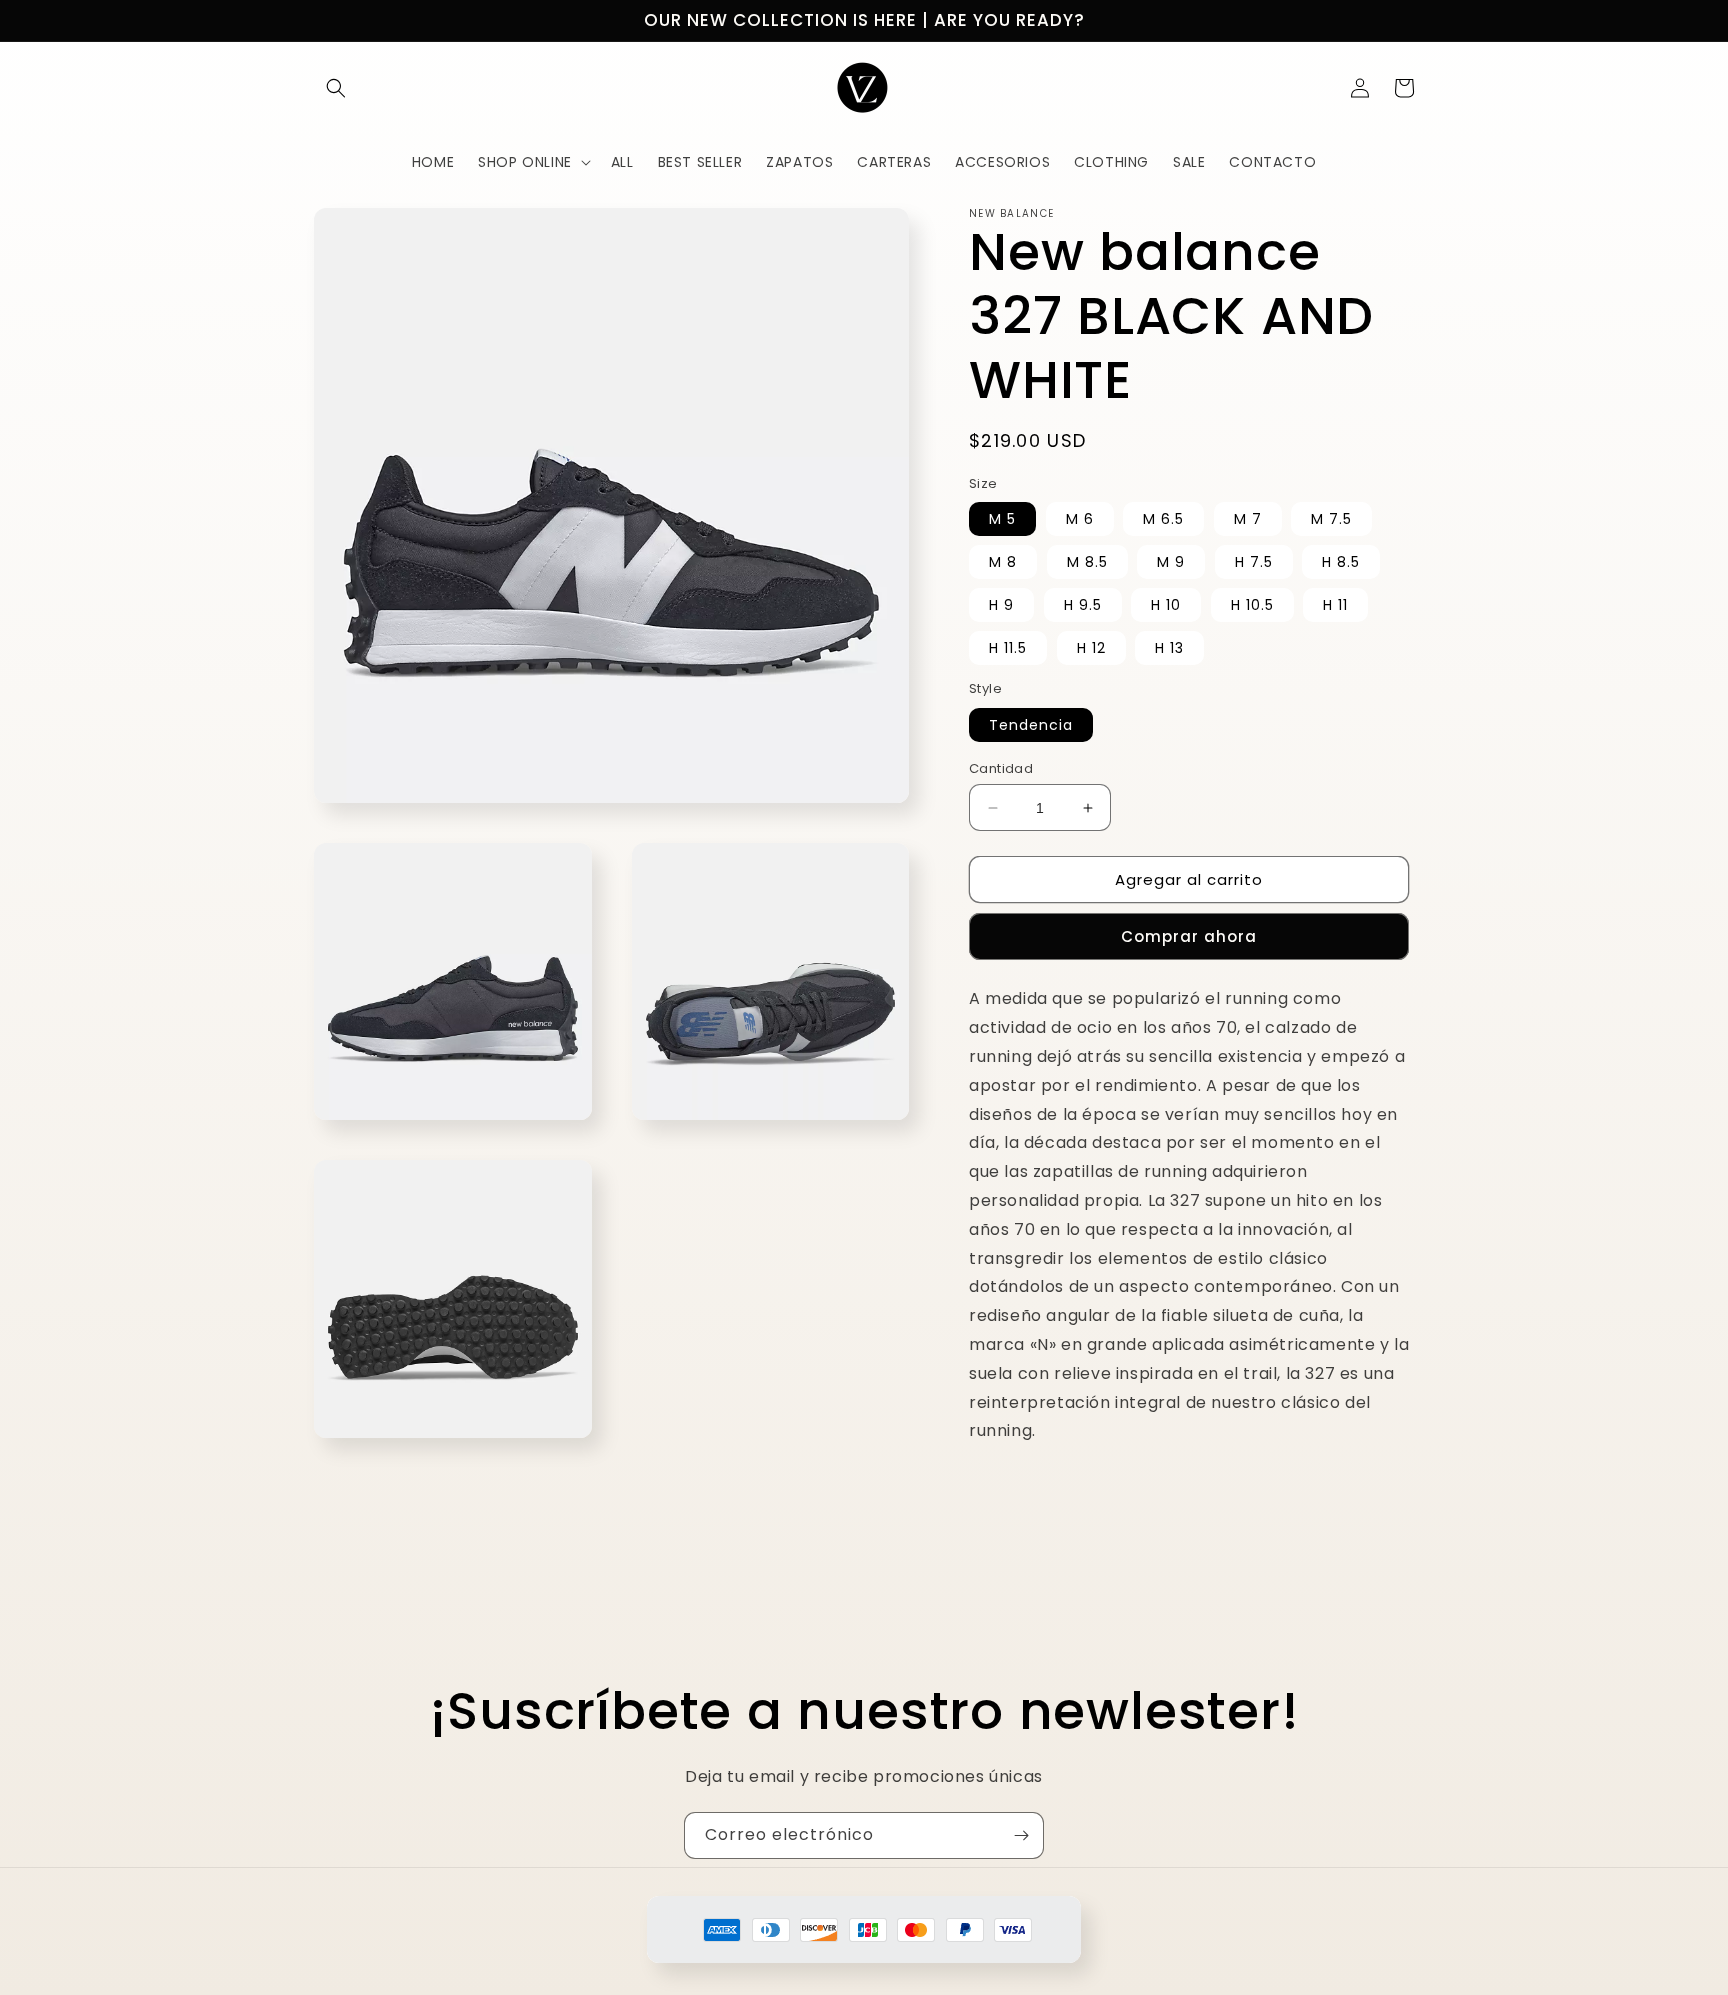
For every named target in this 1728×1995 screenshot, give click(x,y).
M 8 (1003, 562)
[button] (336, 88)
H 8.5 (1341, 562)
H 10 (1166, 605)
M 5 (1002, 519)
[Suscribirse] (1021, 1835)
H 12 (1091, 648)
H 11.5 (1008, 648)
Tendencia (1031, 725)
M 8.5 (1087, 562)
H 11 (1335, 605)
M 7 (1248, 519)
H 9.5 (1083, 605)
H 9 (1001, 605)
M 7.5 (1331, 519)
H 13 (1169, 648)
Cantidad (1001, 768)
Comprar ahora (1189, 936)
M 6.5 (1163, 519)
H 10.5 (1252, 605)
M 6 (1080, 519)
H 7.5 (1254, 562)
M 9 (1171, 562)
